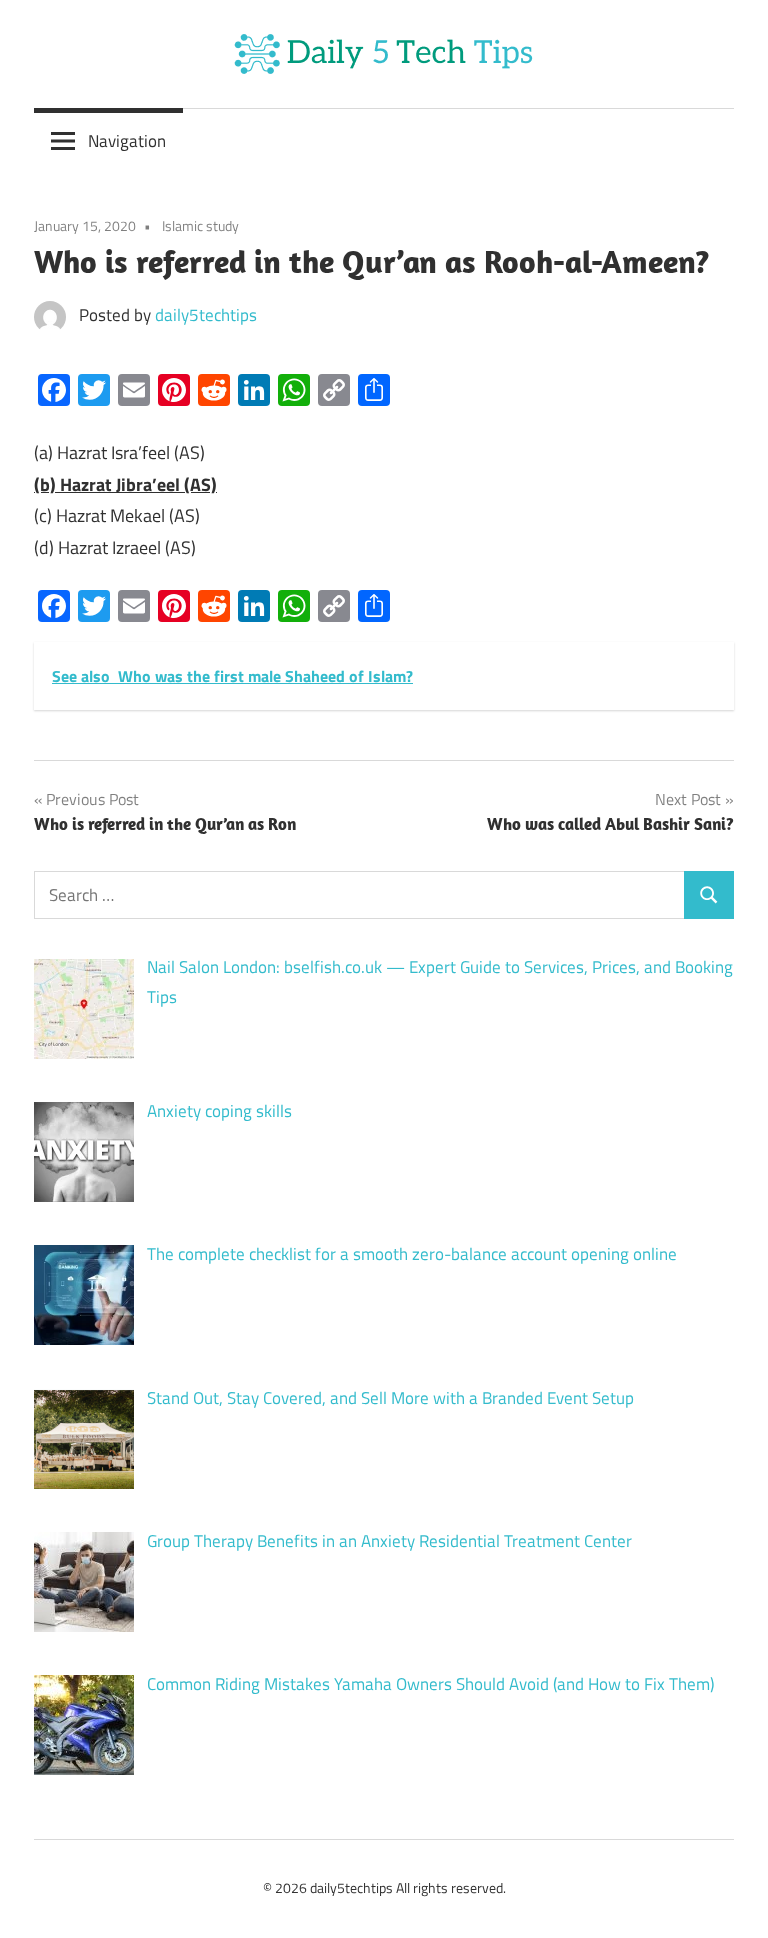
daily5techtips (206, 315)
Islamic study (200, 225)
